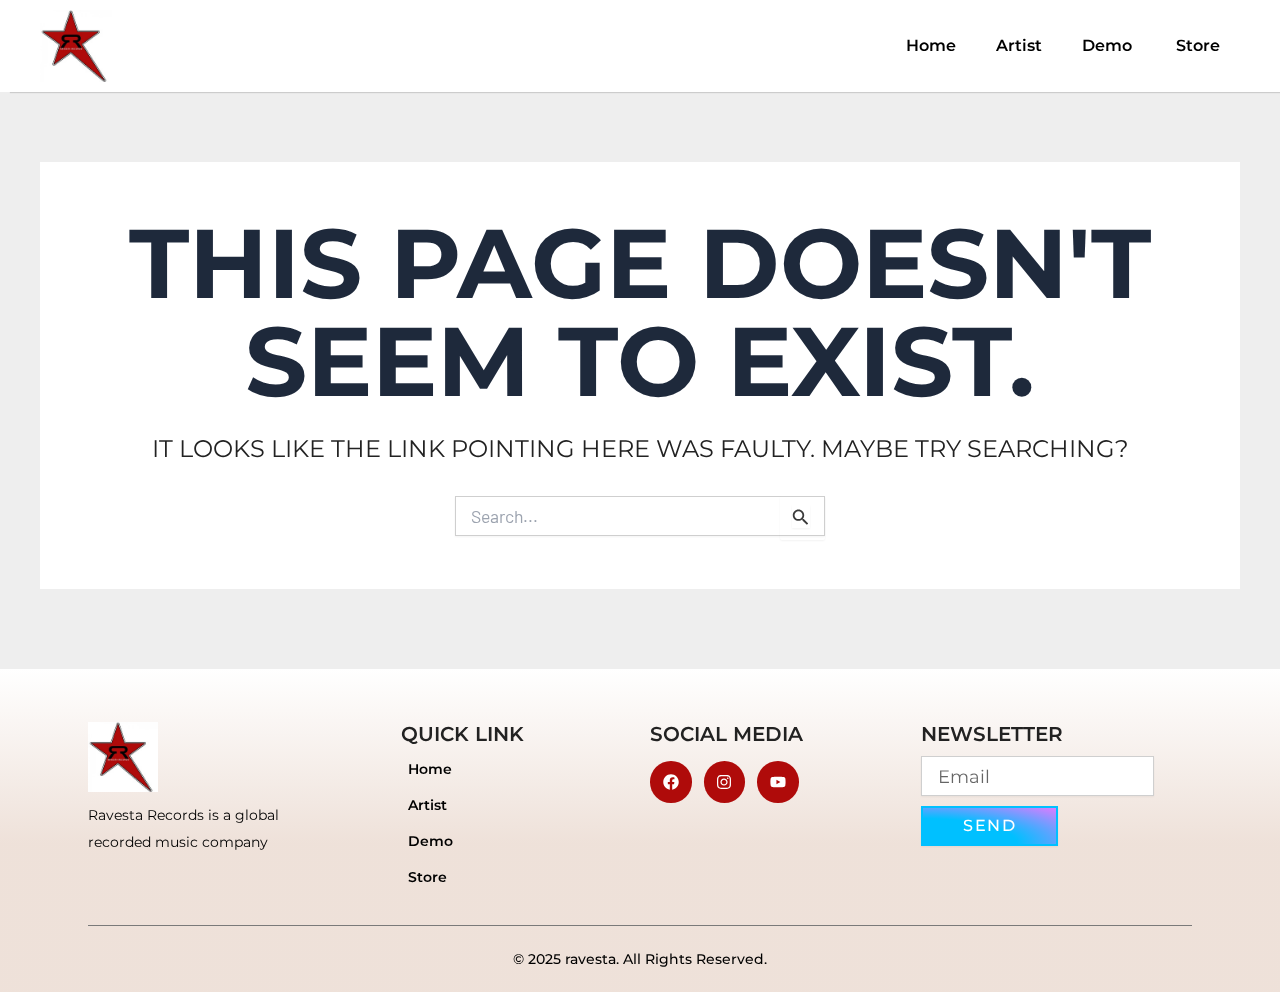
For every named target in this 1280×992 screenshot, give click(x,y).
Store (1198, 45)
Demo (1109, 45)
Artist (1019, 45)
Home (931, 45)
